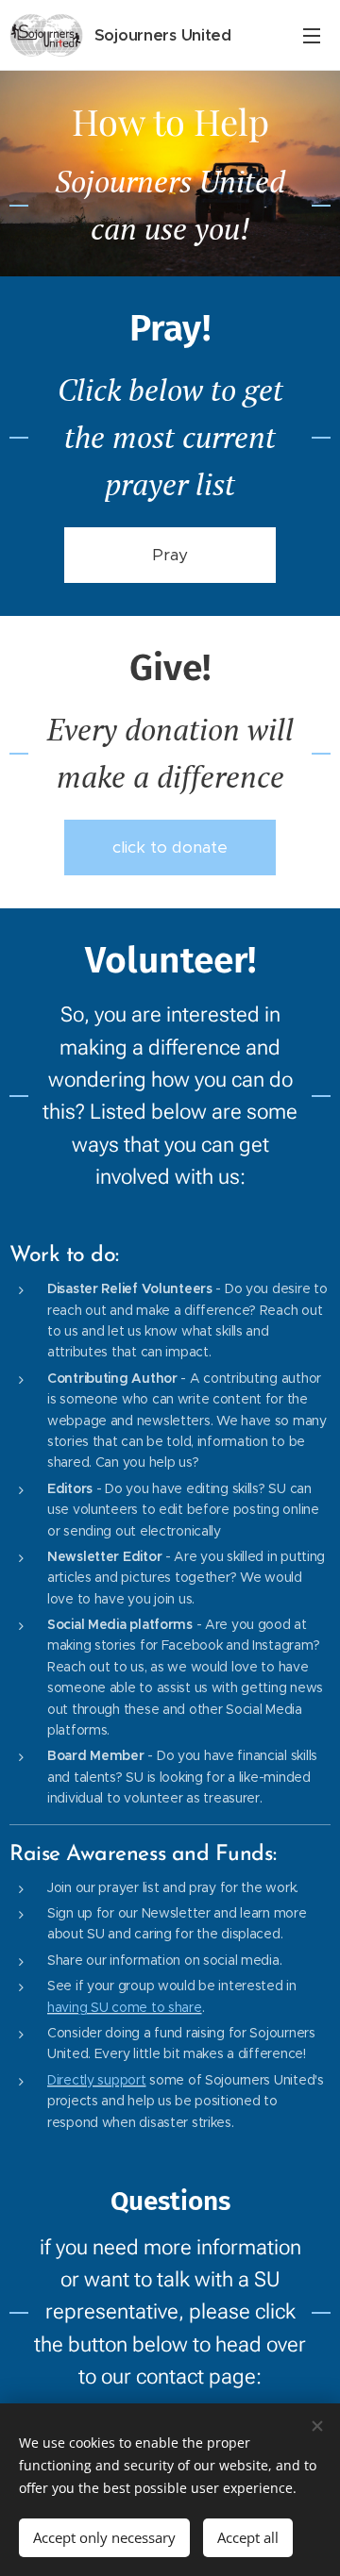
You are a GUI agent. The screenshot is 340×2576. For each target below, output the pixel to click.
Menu (312, 35)
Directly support (97, 2080)
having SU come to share (125, 2007)
